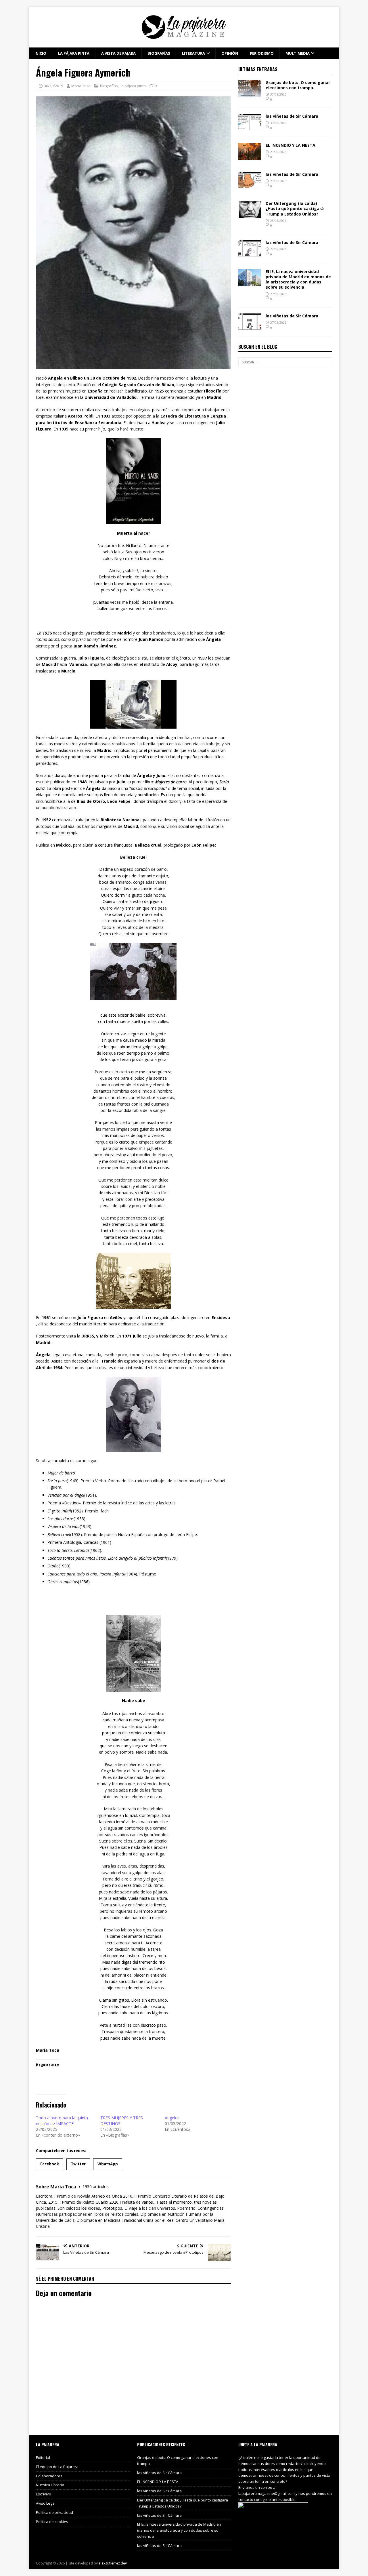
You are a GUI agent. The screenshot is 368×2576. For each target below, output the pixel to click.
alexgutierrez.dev (113, 2563)
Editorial (43, 2457)
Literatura (193, 53)
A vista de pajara (118, 53)
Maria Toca (81, 86)
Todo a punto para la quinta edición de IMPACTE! (62, 2121)
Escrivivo (44, 2494)
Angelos (172, 2118)
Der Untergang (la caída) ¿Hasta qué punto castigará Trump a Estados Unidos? (295, 208)
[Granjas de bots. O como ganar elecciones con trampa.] (250, 94)
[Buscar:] (285, 362)
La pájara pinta (74, 53)
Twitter (78, 2164)
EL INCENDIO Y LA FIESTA (291, 145)
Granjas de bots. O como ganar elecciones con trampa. (298, 85)
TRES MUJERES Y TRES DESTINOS (122, 2121)
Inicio (40, 53)
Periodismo (262, 53)
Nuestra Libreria (50, 2485)
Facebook (50, 2164)
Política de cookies (52, 2522)
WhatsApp (108, 2164)
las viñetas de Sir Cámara (292, 116)
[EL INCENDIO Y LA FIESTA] (250, 157)
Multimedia (298, 53)
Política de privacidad (54, 2512)
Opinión (230, 53)
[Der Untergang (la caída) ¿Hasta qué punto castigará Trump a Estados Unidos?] (250, 215)
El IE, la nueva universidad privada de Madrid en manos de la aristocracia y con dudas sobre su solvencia (298, 279)
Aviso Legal (46, 2503)
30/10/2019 (53, 86)
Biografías (159, 53)
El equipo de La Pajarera (57, 2467)
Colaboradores (49, 2476)
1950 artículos (96, 2187)
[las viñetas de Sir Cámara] (250, 128)
